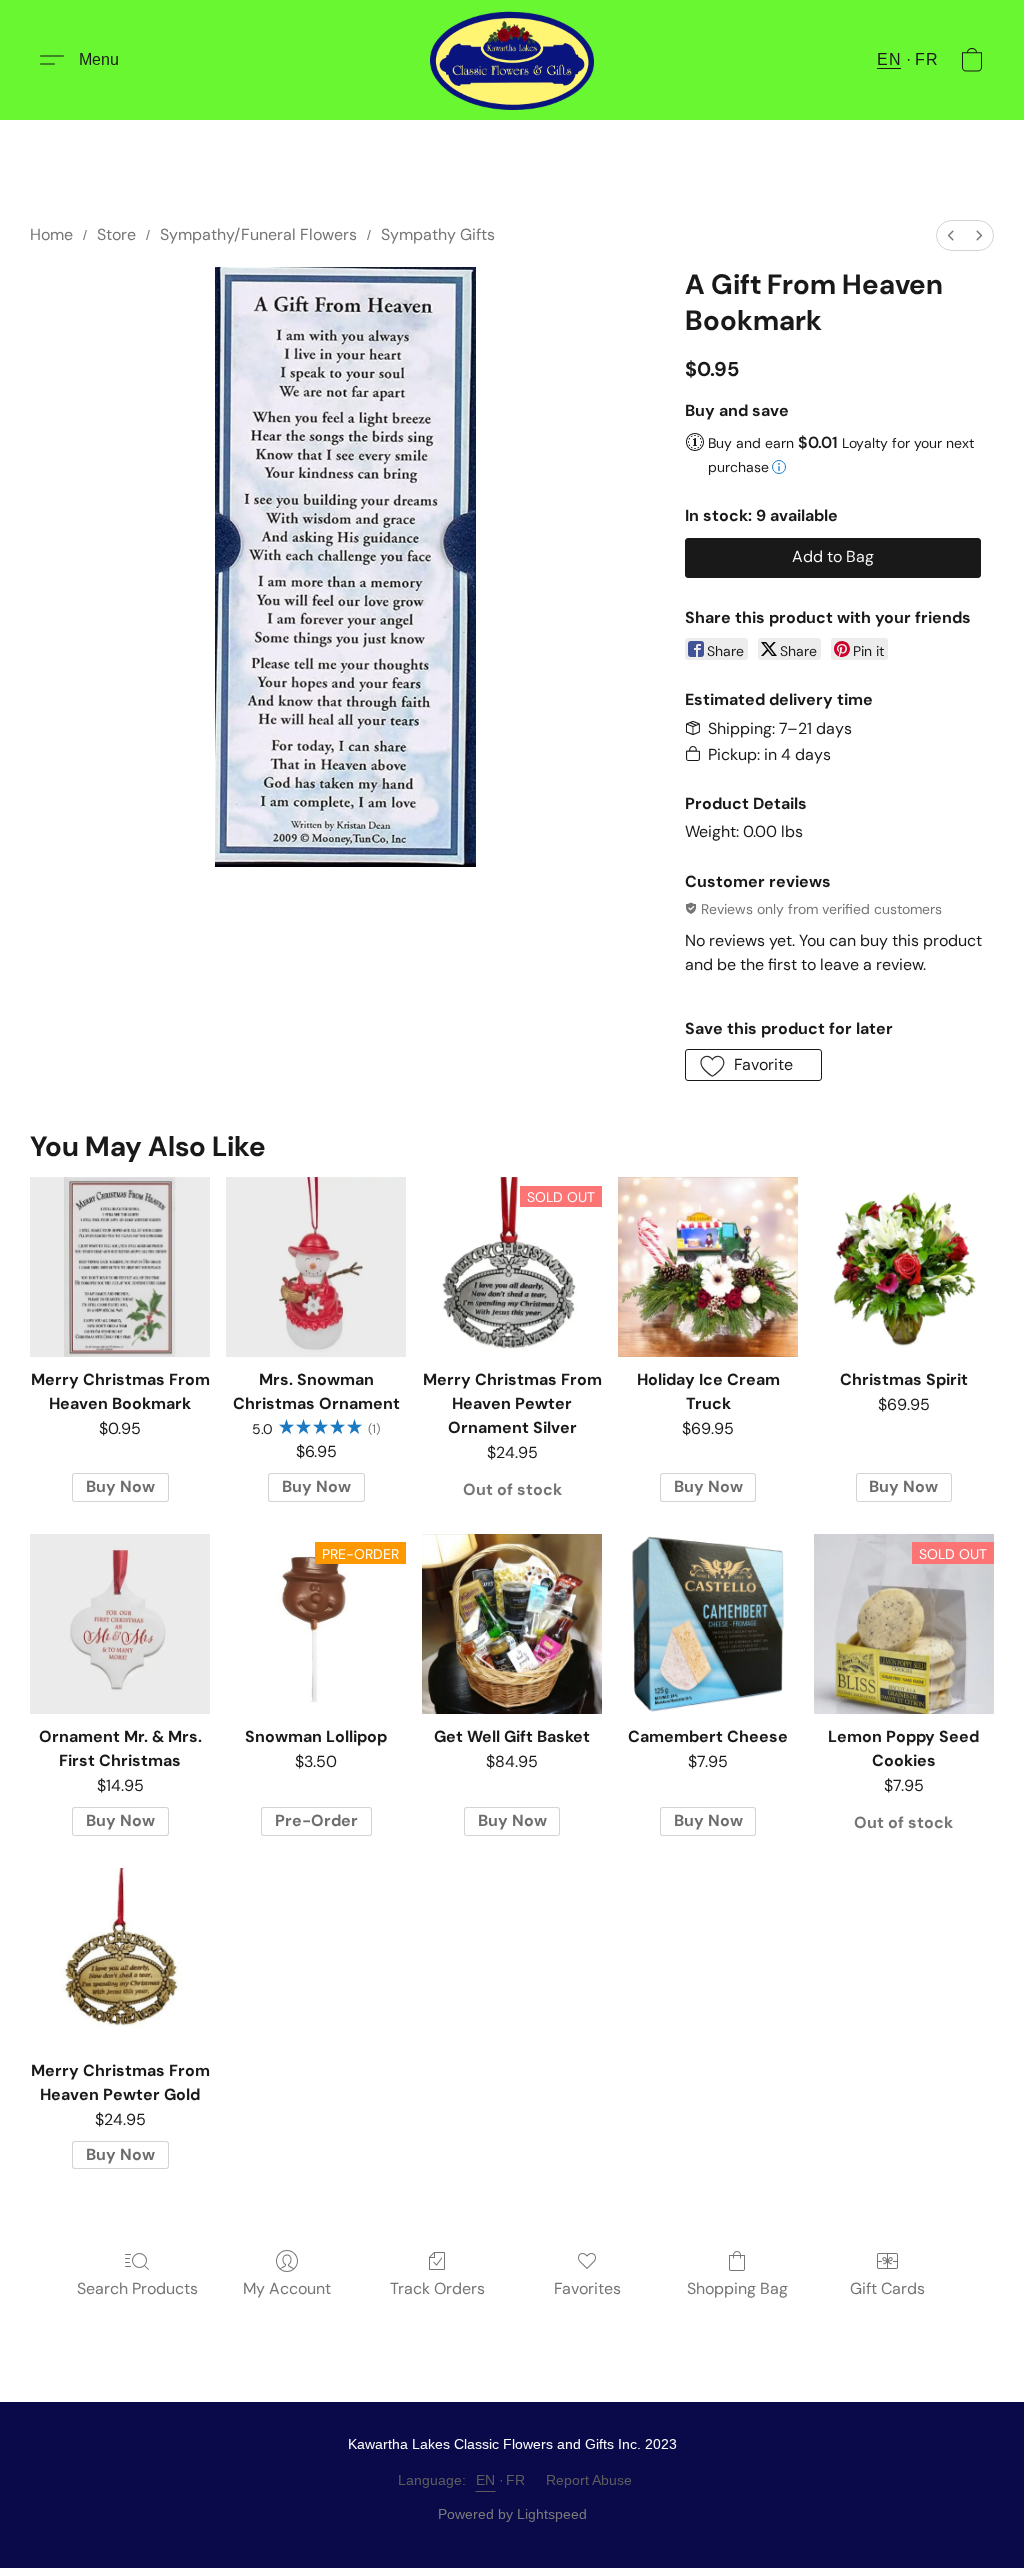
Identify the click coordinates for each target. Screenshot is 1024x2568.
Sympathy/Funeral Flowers (258, 234)
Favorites (587, 2288)
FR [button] (926, 59)
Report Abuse (589, 2480)
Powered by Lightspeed (512, 2514)
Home (51, 234)
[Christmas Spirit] (904, 1267)
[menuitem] (951, 235)
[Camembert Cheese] (708, 1624)
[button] (512, 60)
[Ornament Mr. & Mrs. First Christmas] (120, 1624)
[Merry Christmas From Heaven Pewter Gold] (120, 1958)
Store (116, 234)
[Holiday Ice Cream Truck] (708, 1267)
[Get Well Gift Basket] (512, 1624)
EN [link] (486, 2480)
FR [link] (516, 2480)
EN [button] (889, 59)
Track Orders (437, 2288)
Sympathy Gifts (438, 234)
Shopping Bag (737, 2288)
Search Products (137, 2288)
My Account (287, 2288)
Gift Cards (887, 2288)
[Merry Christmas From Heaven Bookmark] (120, 1267)
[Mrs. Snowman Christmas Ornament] (316, 1267)
